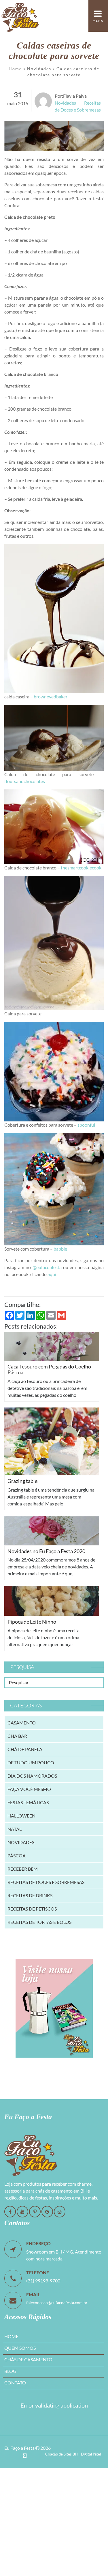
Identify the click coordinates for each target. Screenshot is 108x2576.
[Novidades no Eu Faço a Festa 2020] (52, 1530)
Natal (15, 1829)
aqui (52, 1274)
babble (60, 1249)
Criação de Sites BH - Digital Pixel (73, 2454)
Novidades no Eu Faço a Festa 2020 (46, 1551)
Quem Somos (20, 2348)
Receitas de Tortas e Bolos (39, 1922)
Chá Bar (17, 1736)
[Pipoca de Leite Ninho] (52, 1600)
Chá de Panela (25, 1749)
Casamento (22, 1723)
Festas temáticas (28, 1802)
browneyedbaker (51, 697)
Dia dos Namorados (32, 1776)
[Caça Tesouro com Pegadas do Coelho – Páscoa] (52, 1346)
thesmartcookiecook (81, 868)
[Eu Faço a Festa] (20, 16)
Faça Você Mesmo (29, 1789)
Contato (15, 2383)
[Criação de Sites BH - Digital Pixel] (25, 2455)
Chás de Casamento (28, 2359)
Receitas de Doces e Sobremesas (46, 1882)
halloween (21, 1816)
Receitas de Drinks (30, 1895)
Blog (10, 2371)
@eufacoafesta (47, 1267)
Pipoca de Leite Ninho (32, 1622)
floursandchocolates (25, 781)
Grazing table (22, 1481)
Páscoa (17, 1856)
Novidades (39, 69)
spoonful (86, 1125)
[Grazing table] (52, 1441)
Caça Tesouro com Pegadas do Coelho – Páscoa (51, 1369)
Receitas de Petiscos (32, 1909)
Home (15, 69)
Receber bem (23, 1869)
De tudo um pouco (31, 1762)
